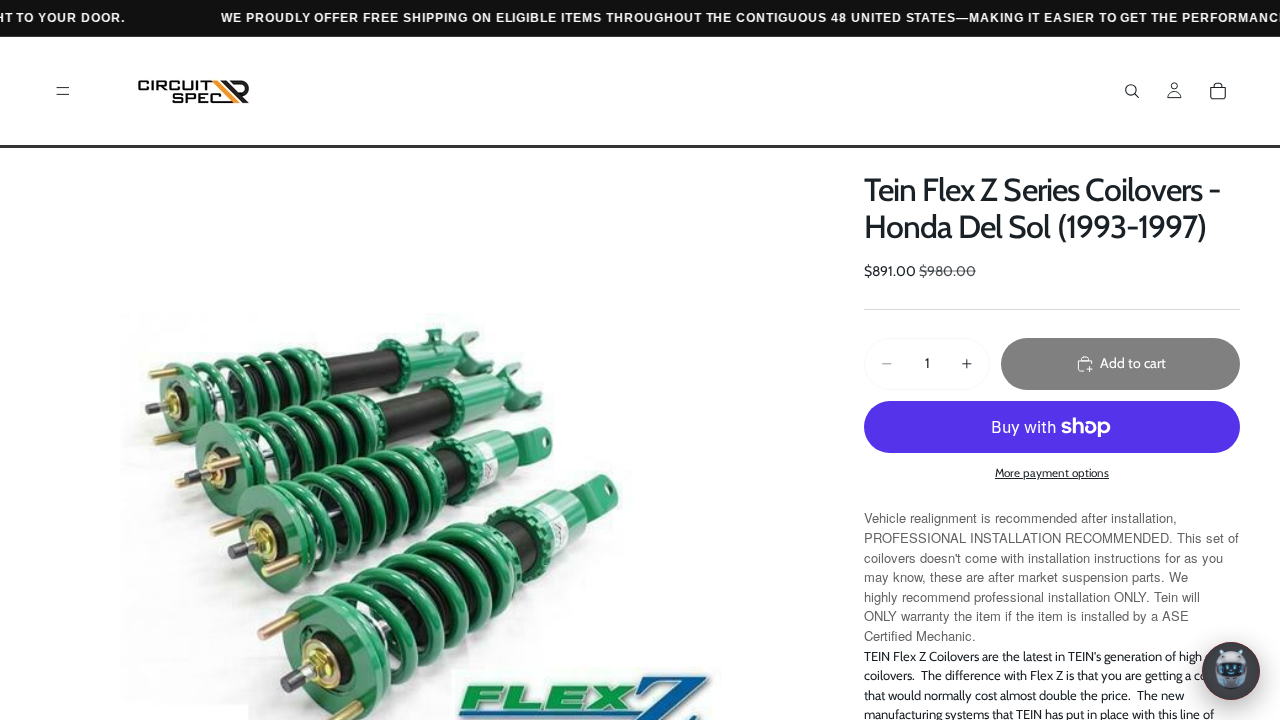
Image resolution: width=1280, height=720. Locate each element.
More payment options (1052, 473)
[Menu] (63, 91)
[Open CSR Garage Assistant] (1231, 671)
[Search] (1132, 91)
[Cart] (1218, 91)
